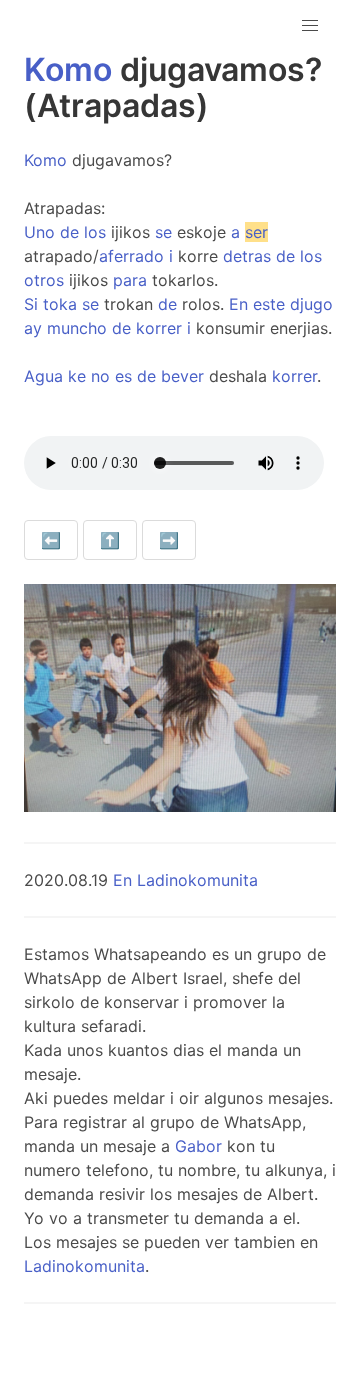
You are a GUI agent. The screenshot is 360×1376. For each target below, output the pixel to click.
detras (247, 256)
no (100, 376)
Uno (39, 232)
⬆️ (110, 540)
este (269, 304)
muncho (77, 328)
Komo (68, 69)
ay (33, 328)
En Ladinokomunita (185, 880)
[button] (310, 26)
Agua (43, 376)
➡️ (169, 540)
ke (77, 376)
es (123, 376)
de (69, 232)
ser (256, 232)
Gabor (198, 1146)
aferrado (131, 256)
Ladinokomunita (84, 1266)
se (163, 232)
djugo (311, 304)
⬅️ (51, 540)
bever (182, 376)
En (238, 304)
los (95, 232)
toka (60, 304)
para (130, 280)
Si (31, 304)
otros (44, 280)
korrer (159, 328)
